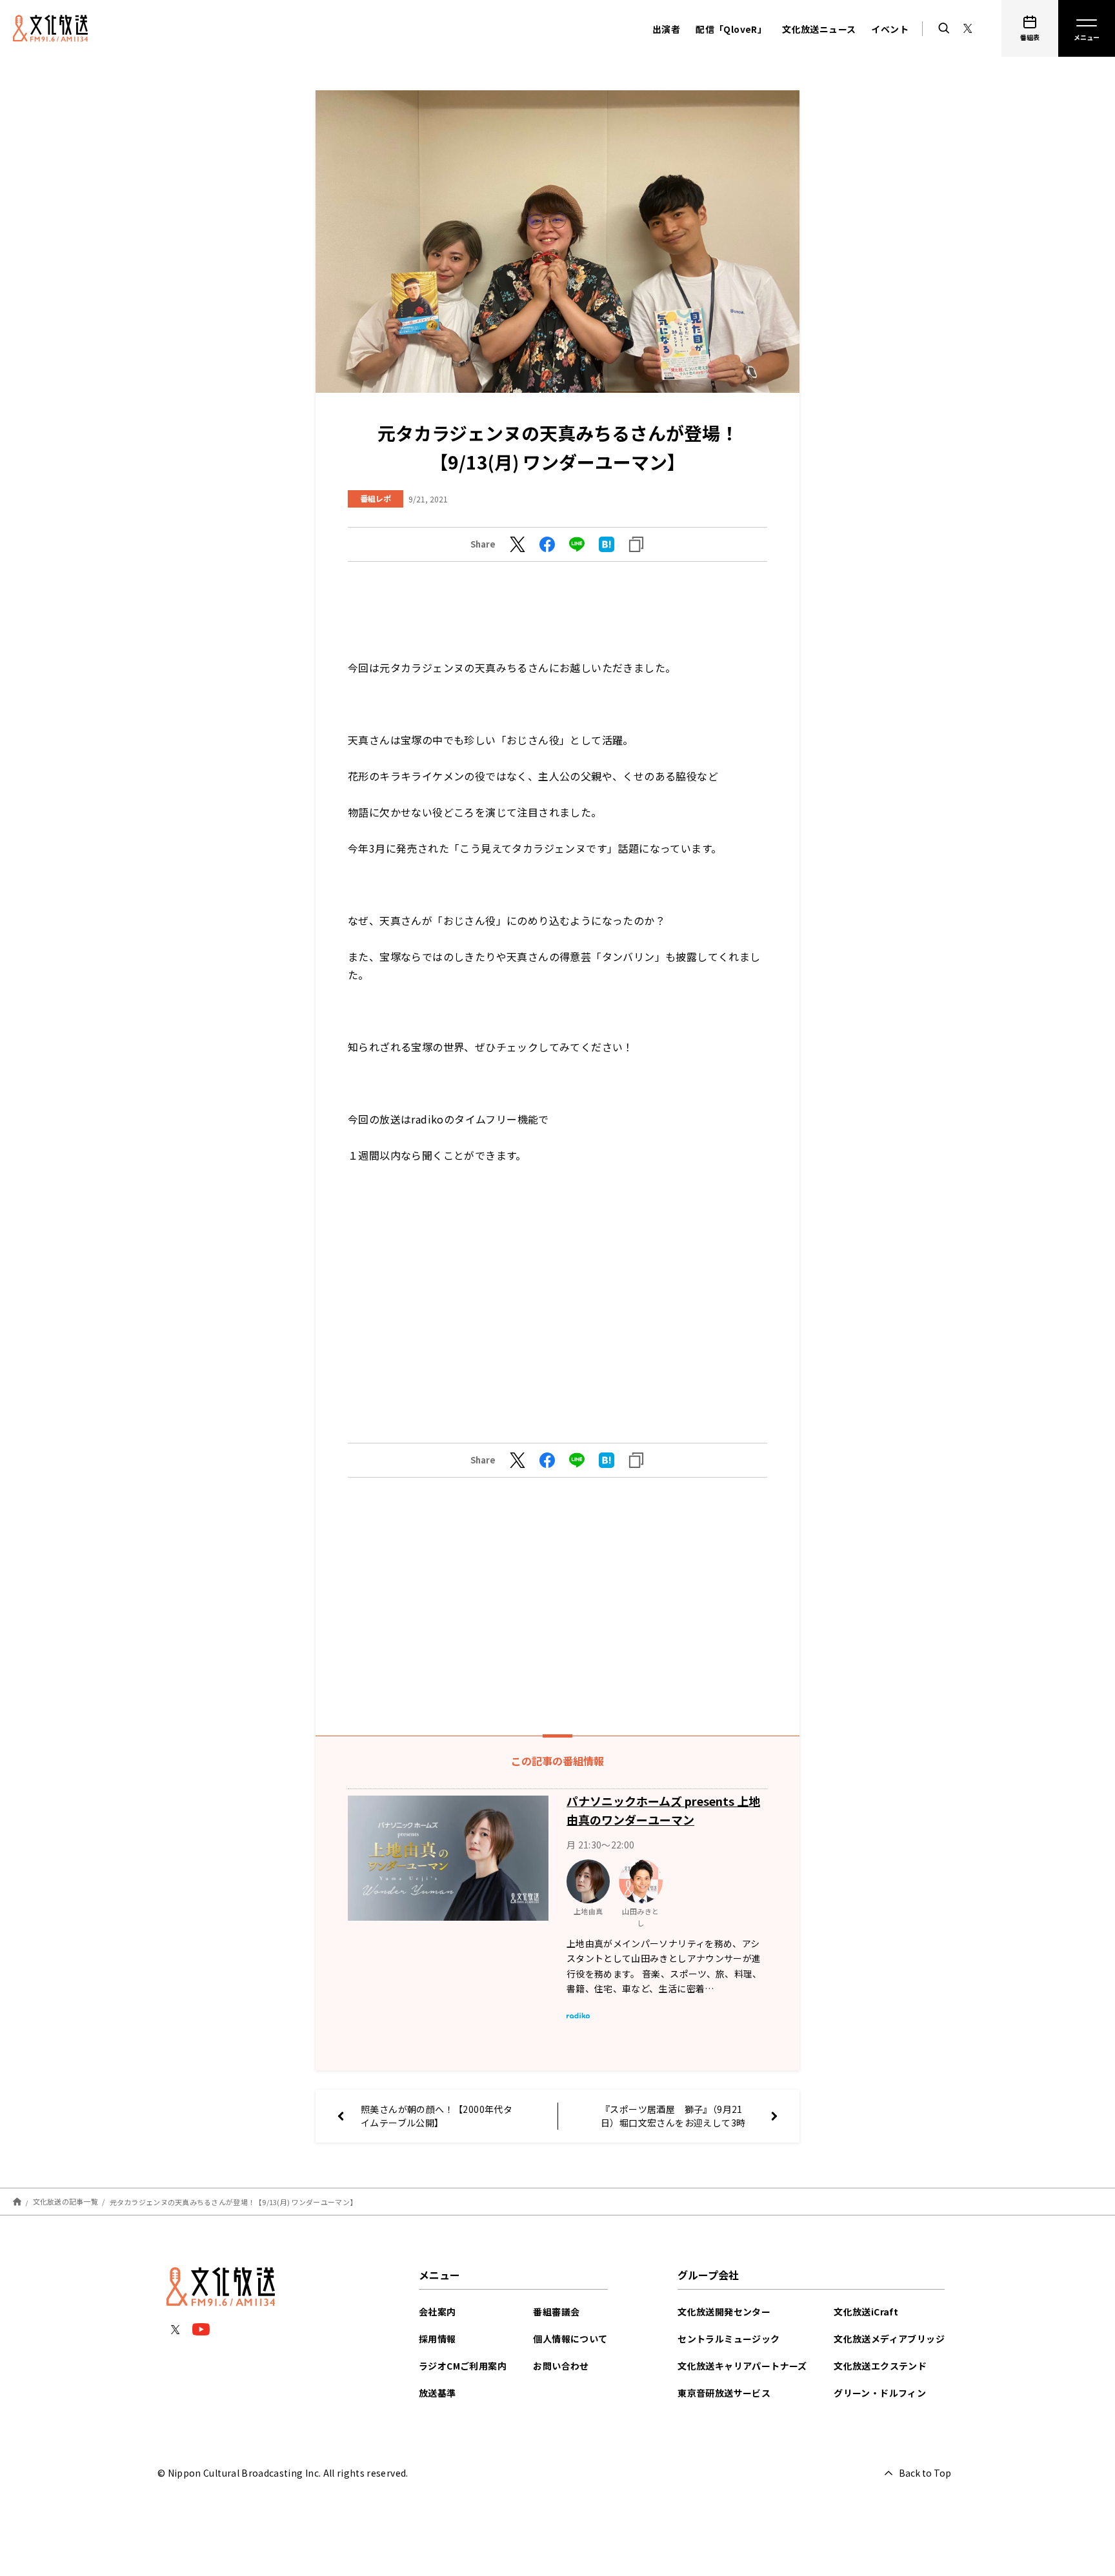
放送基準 (437, 2393)
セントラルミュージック (728, 2339)
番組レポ (376, 498)
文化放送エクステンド (880, 2366)
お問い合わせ (561, 2366)
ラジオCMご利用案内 (463, 2366)
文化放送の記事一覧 (65, 2201)
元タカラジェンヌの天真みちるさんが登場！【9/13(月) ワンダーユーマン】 (233, 2201)
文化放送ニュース (819, 29)
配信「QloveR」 (731, 29)
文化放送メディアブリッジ (889, 2339)
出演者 (666, 29)
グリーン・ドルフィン (880, 2393)
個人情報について (570, 2339)
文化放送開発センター (724, 2312)
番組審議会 (556, 2312)
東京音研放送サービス (724, 2393)
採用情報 (437, 2339)
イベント (890, 29)
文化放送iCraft (866, 2312)
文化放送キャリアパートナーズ (742, 2366)
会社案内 (437, 2312)
